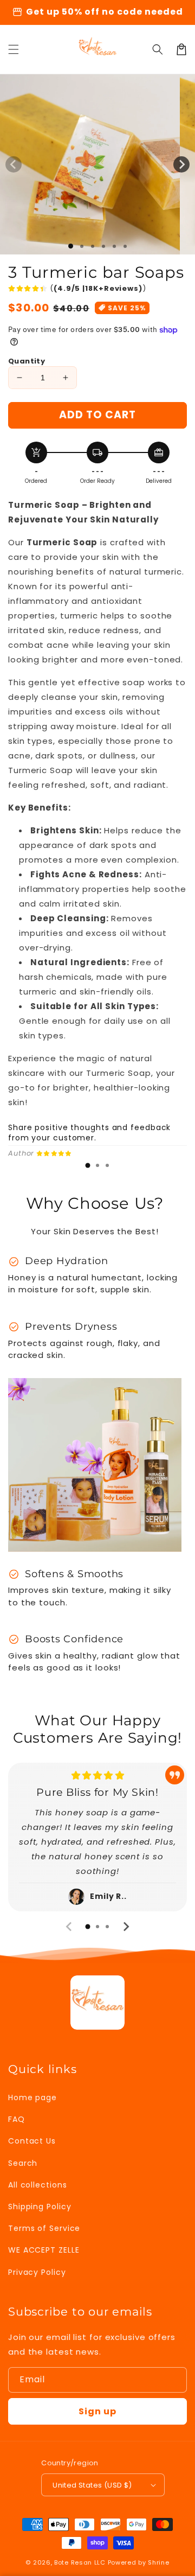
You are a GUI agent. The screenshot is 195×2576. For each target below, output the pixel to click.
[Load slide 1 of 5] (114, 246)
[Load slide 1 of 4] (103, 246)
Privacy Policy (37, 2272)
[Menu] (14, 49)
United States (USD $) (92, 2485)
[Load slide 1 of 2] (82, 246)
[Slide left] (14, 164)
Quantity (27, 361)
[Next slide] (126, 1927)
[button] (158, 49)
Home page (32, 2097)
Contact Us (32, 2141)
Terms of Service (44, 2228)
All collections (38, 2185)
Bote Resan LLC (80, 2562)
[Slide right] (181, 164)
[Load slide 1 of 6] (125, 246)
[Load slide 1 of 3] (93, 246)
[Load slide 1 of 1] (71, 246)
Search (23, 2163)
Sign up (97, 2411)
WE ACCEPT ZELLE (44, 2250)
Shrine (158, 2562)
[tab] (88, 1165)
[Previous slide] (69, 1927)
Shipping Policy (40, 2207)
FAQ (17, 2119)
